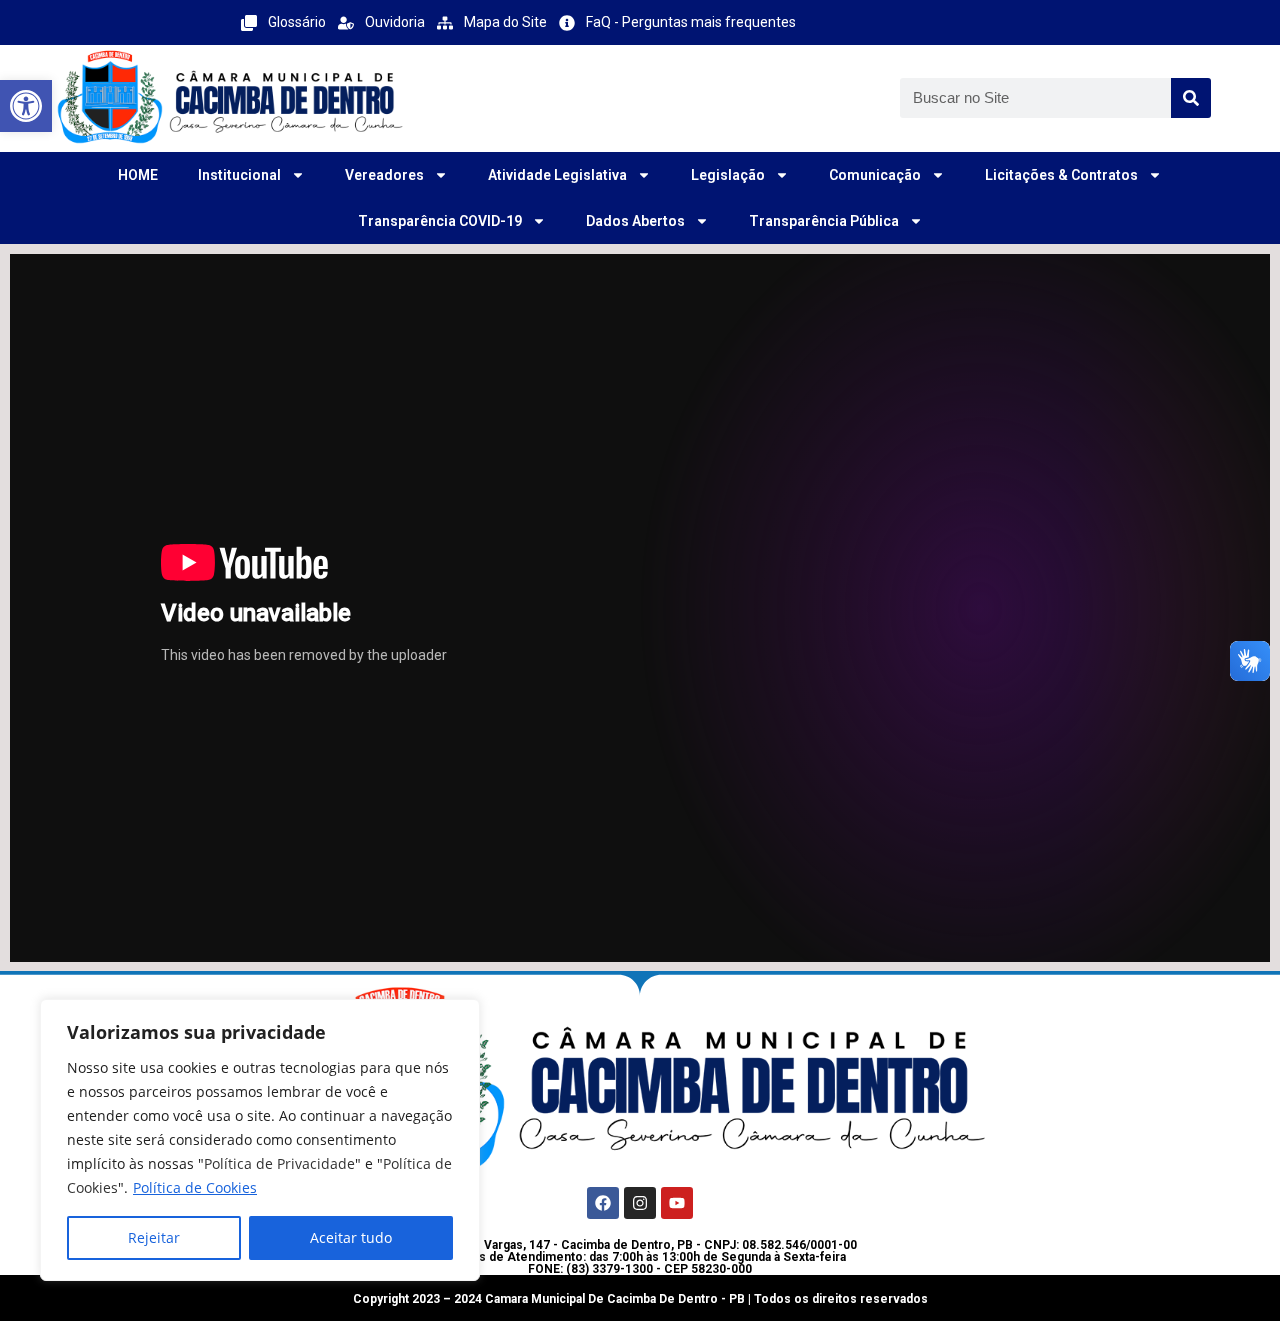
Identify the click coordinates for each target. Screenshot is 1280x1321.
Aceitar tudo (351, 1237)
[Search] (1191, 98)
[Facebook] (603, 1203)
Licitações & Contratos (1061, 175)
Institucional (239, 175)
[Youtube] (677, 1203)
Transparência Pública (824, 221)
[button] (26, 106)
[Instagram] (640, 1203)
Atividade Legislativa (557, 175)
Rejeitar (154, 1237)
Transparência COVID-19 (440, 221)
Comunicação (875, 175)
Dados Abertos (635, 221)
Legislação (728, 175)
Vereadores (384, 175)
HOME (138, 175)
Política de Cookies (195, 1187)
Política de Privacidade (279, 1163)
